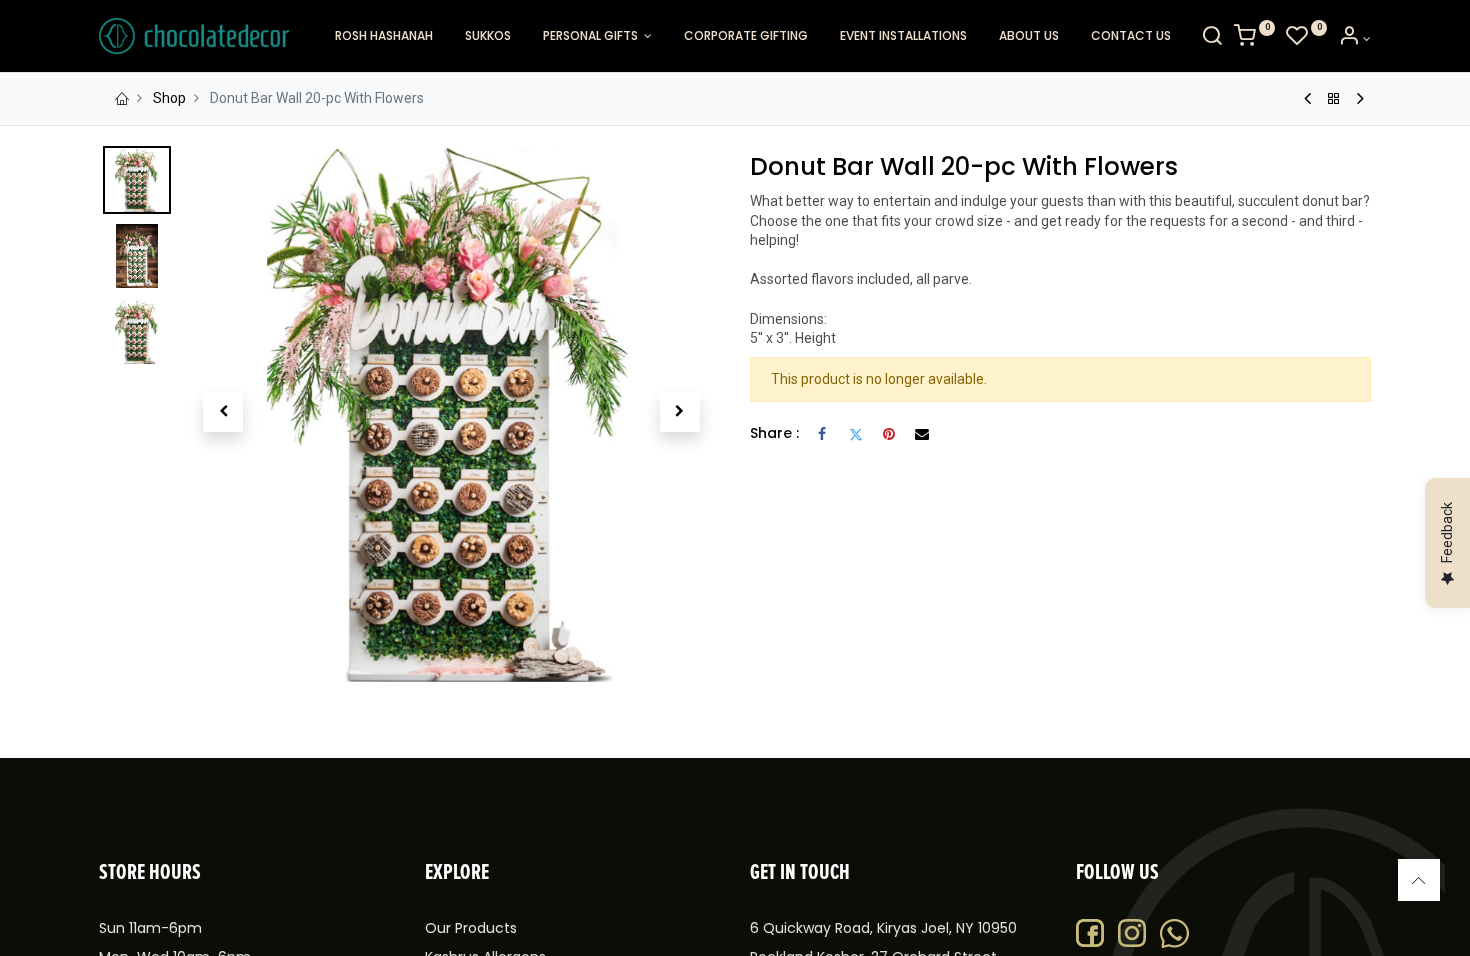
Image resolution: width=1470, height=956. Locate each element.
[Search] (1212, 39)
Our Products (471, 928)
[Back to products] (1334, 99)
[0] (1254, 39)
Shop (169, 98)
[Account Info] (1354, 39)
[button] (223, 412)
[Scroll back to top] (1419, 880)
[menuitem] (384, 36)
